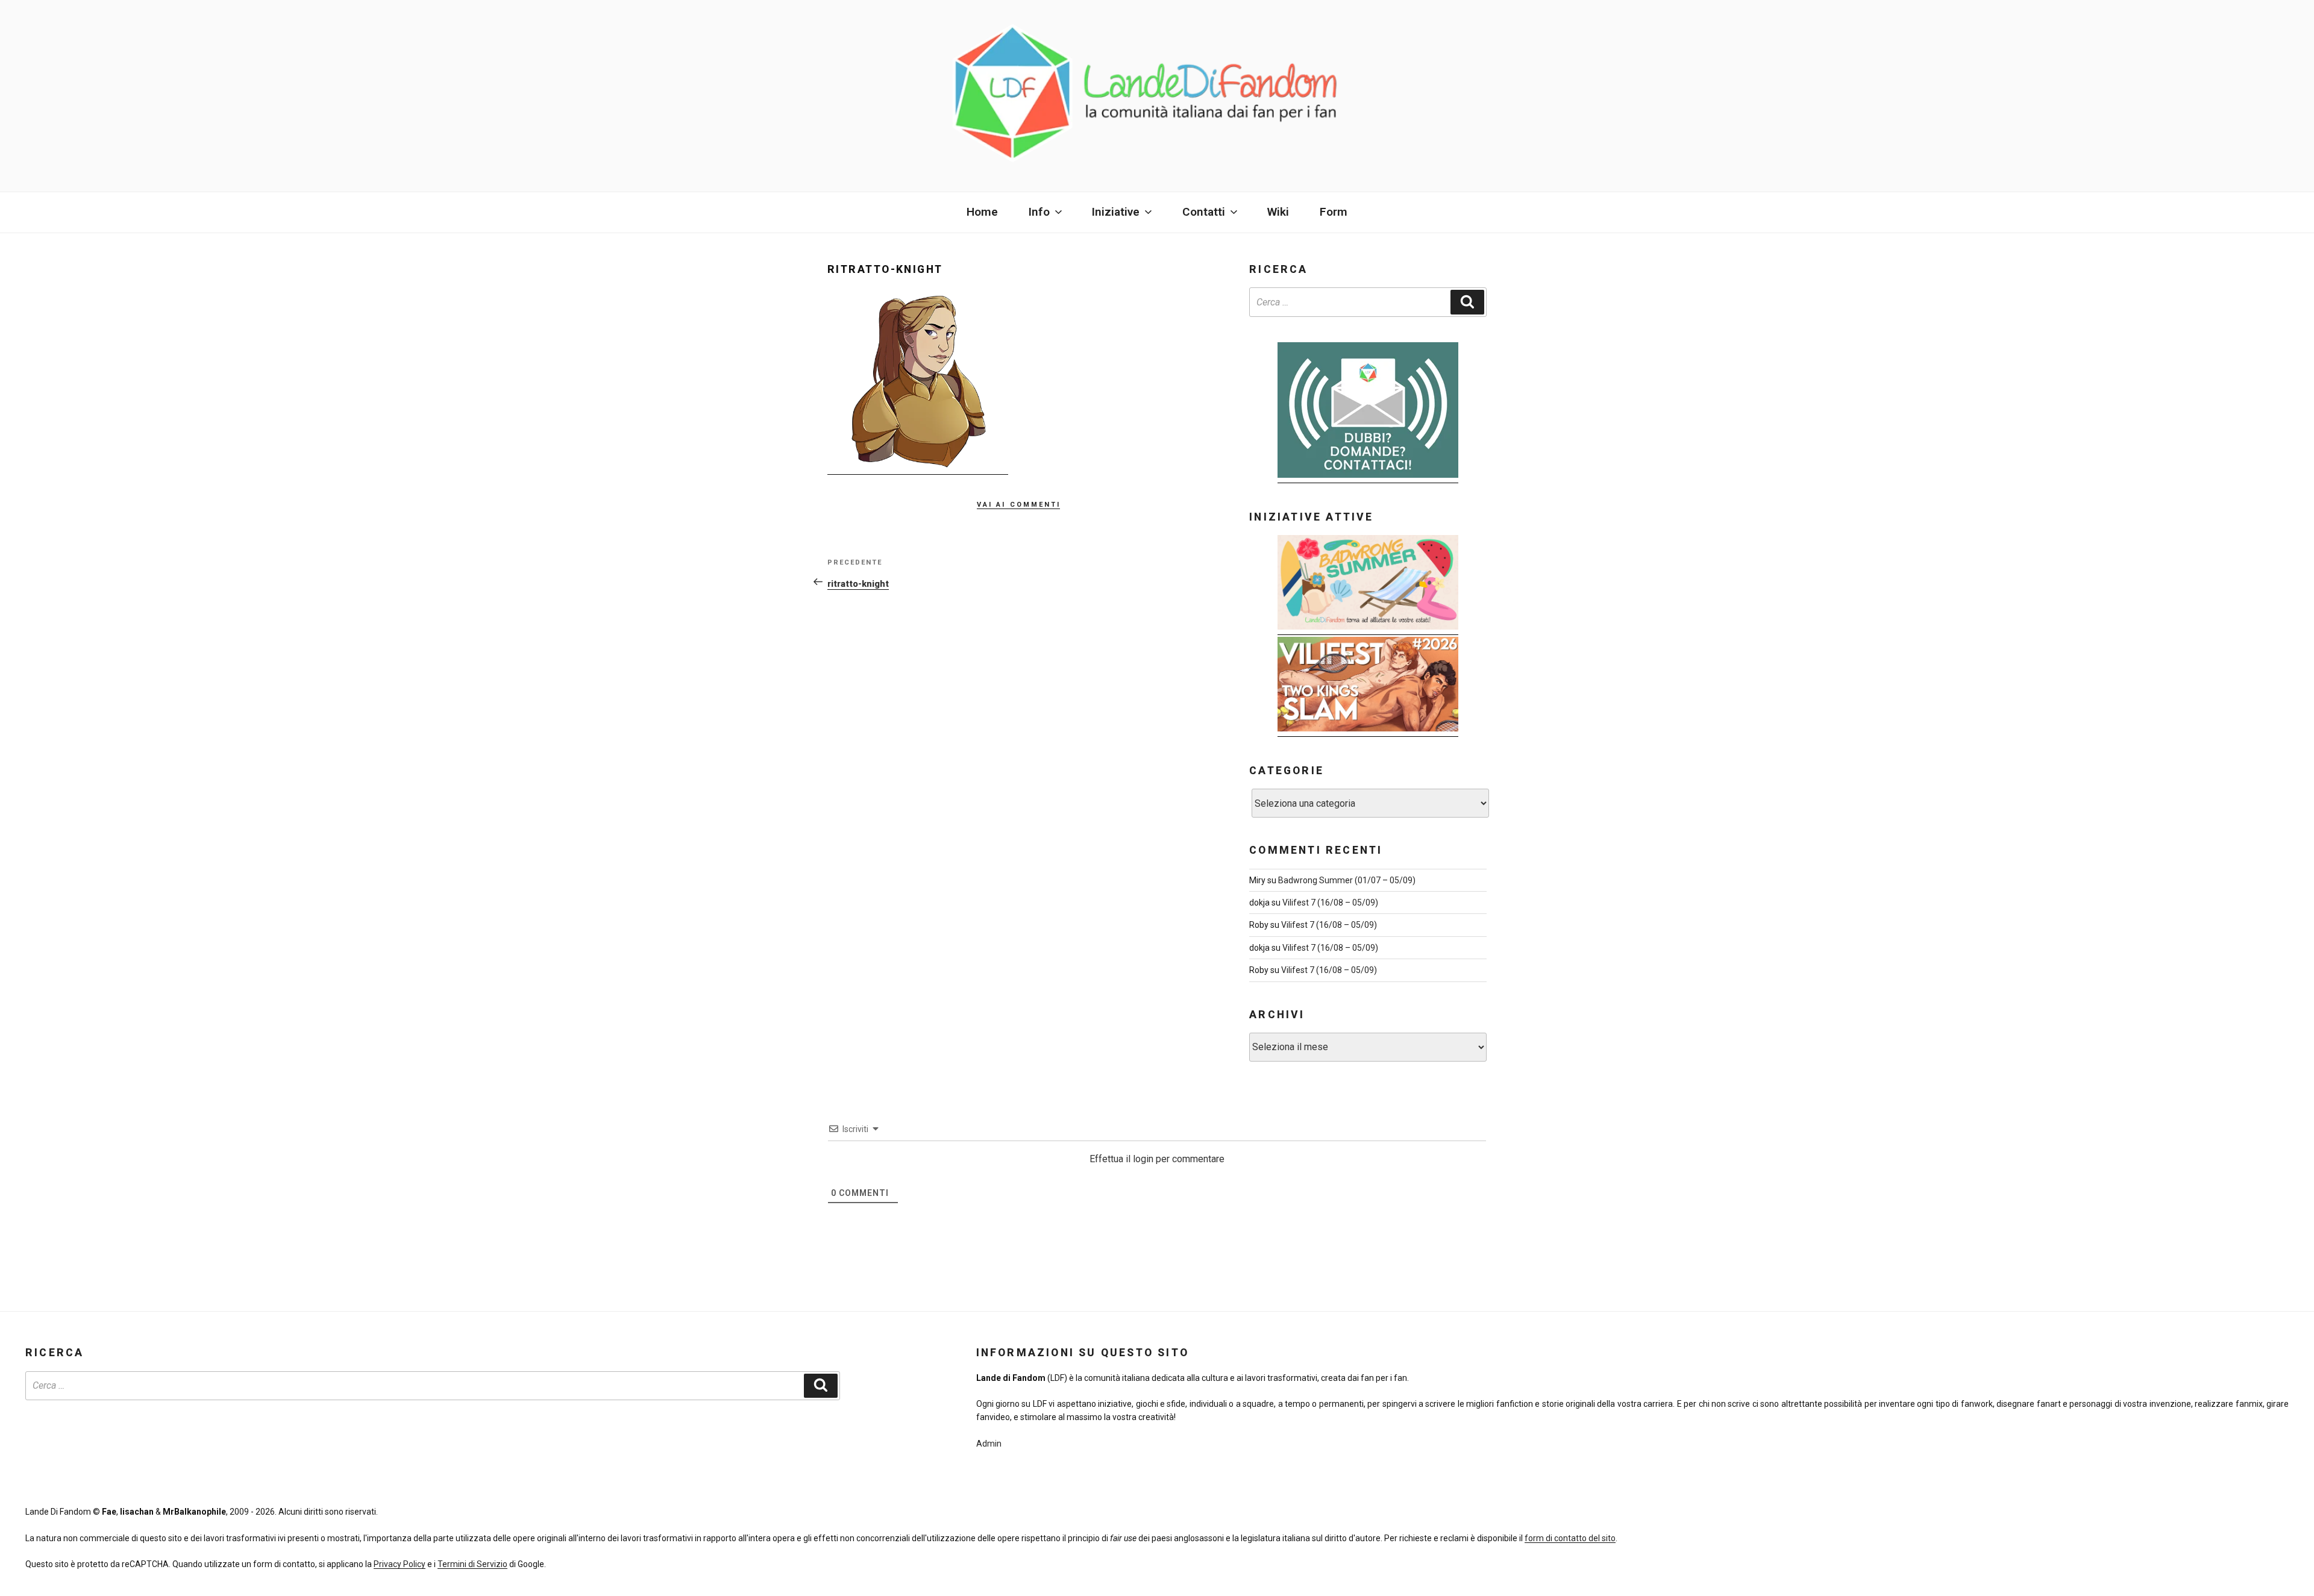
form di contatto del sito (1570, 1538)
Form (1334, 212)
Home (982, 212)
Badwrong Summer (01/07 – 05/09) (1347, 880)
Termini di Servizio (472, 1564)
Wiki (1278, 212)
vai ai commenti (1019, 503)
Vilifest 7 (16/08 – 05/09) (1330, 903)
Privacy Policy (400, 1564)
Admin (989, 1444)
